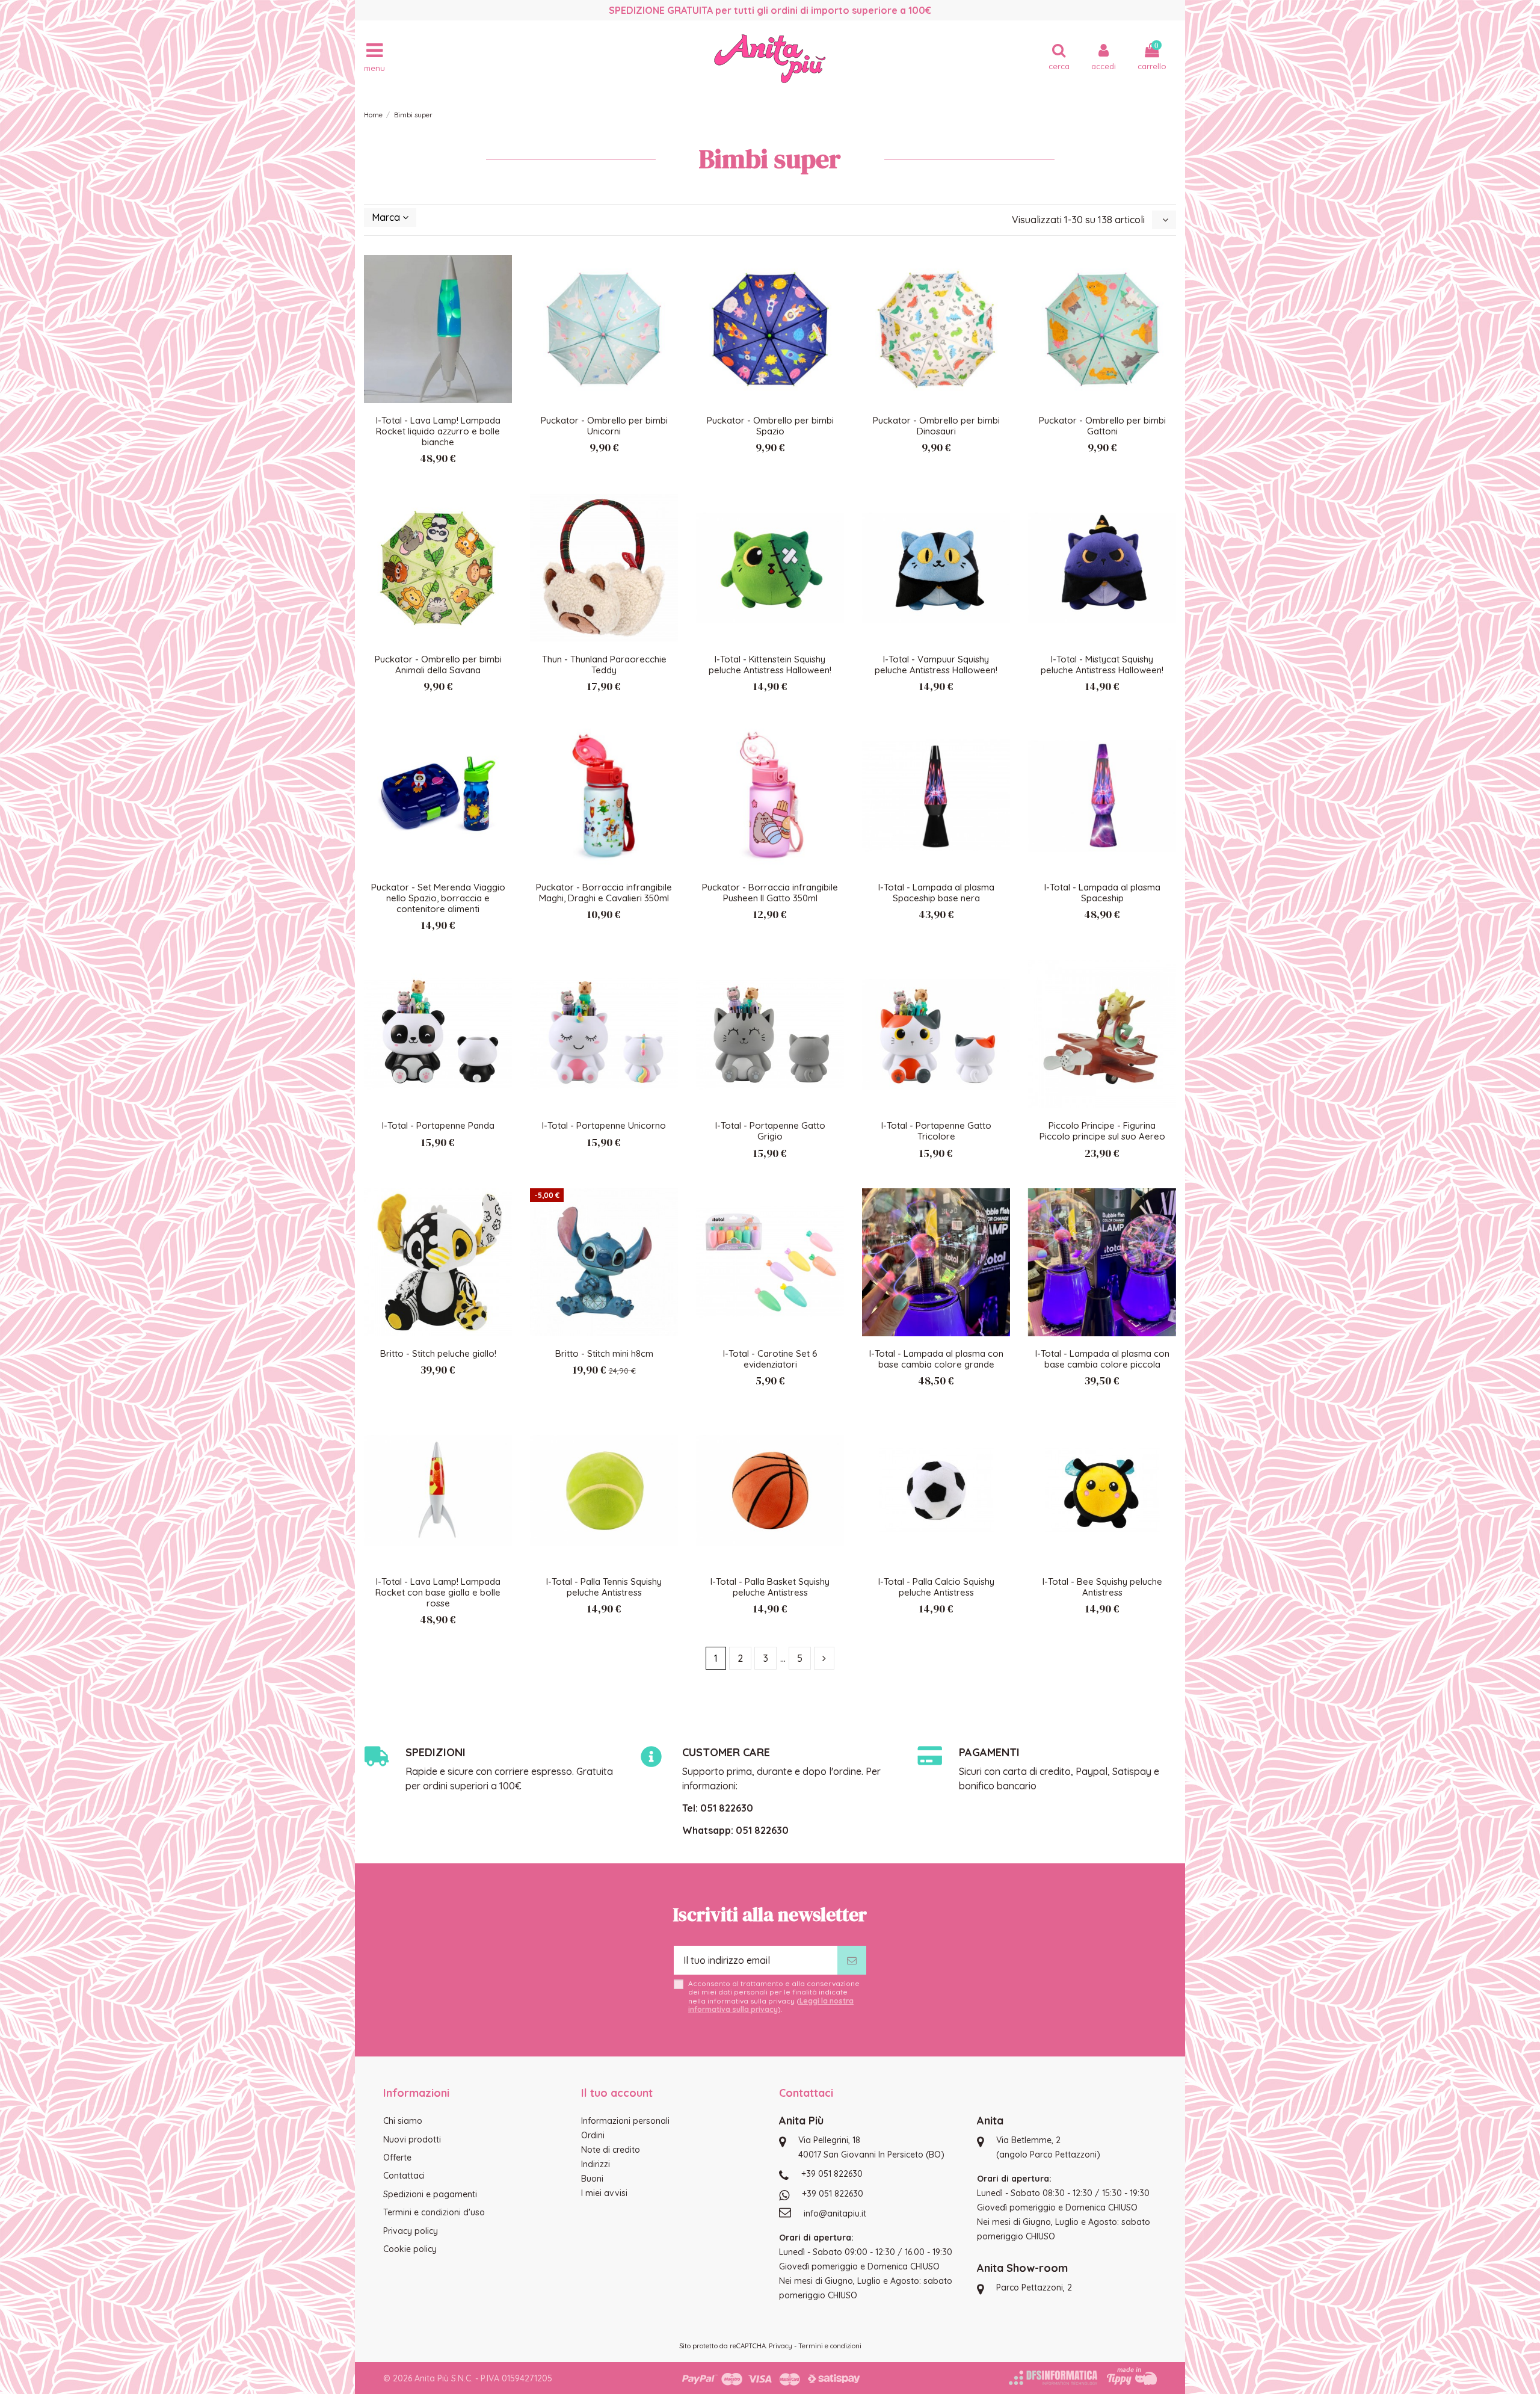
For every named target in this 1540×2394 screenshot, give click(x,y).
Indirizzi (596, 2164)
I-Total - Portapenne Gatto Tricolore (936, 1131)
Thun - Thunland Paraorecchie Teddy (604, 665)
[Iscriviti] (852, 1960)
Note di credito (611, 2150)
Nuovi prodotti (412, 2139)
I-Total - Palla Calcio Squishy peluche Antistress (936, 1587)
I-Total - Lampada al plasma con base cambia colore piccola (1102, 1359)
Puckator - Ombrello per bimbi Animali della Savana (438, 665)
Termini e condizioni (830, 2346)
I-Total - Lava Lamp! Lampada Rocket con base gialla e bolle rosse (438, 1592)
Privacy (781, 2346)
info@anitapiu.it (835, 2214)
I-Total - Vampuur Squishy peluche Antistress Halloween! (936, 665)
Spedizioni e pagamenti (430, 2194)
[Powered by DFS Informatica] (1053, 2378)
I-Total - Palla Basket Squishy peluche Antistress (770, 1587)
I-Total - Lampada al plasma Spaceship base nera (936, 893)
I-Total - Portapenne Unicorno (604, 1125)
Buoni (592, 2179)
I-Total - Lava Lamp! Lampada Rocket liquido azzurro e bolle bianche (438, 431)
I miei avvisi (604, 2193)
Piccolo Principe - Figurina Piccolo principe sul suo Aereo (1102, 1131)
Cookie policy (410, 2249)
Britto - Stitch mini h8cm (604, 1353)
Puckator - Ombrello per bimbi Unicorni (604, 426)
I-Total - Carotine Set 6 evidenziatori (770, 1359)
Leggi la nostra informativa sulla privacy (771, 2005)
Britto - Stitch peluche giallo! (438, 1353)
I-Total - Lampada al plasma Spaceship (1102, 893)
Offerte (397, 2158)
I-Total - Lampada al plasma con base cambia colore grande (936, 1359)
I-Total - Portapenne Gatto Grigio (770, 1131)
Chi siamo (403, 2121)
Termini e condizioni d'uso (434, 2212)
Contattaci (404, 2176)
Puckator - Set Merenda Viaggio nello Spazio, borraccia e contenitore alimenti (438, 898)
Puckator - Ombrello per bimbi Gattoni (1102, 426)
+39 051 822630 (832, 2174)
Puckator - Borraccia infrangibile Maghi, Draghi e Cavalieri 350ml (604, 893)
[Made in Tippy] (1132, 2376)
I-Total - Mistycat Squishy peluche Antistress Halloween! (1102, 665)
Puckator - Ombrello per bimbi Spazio (770, 426)
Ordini (593, 2135)
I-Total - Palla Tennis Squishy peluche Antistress (604, 1587)
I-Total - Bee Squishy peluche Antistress (1102, 1587)
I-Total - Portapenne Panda (438, 1125)
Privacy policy (411, 2231)
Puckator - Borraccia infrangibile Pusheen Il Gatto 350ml (770, 893)
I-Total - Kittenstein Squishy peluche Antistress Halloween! (770, 665)
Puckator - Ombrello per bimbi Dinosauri (936, 426)
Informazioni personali (625, 2121)
